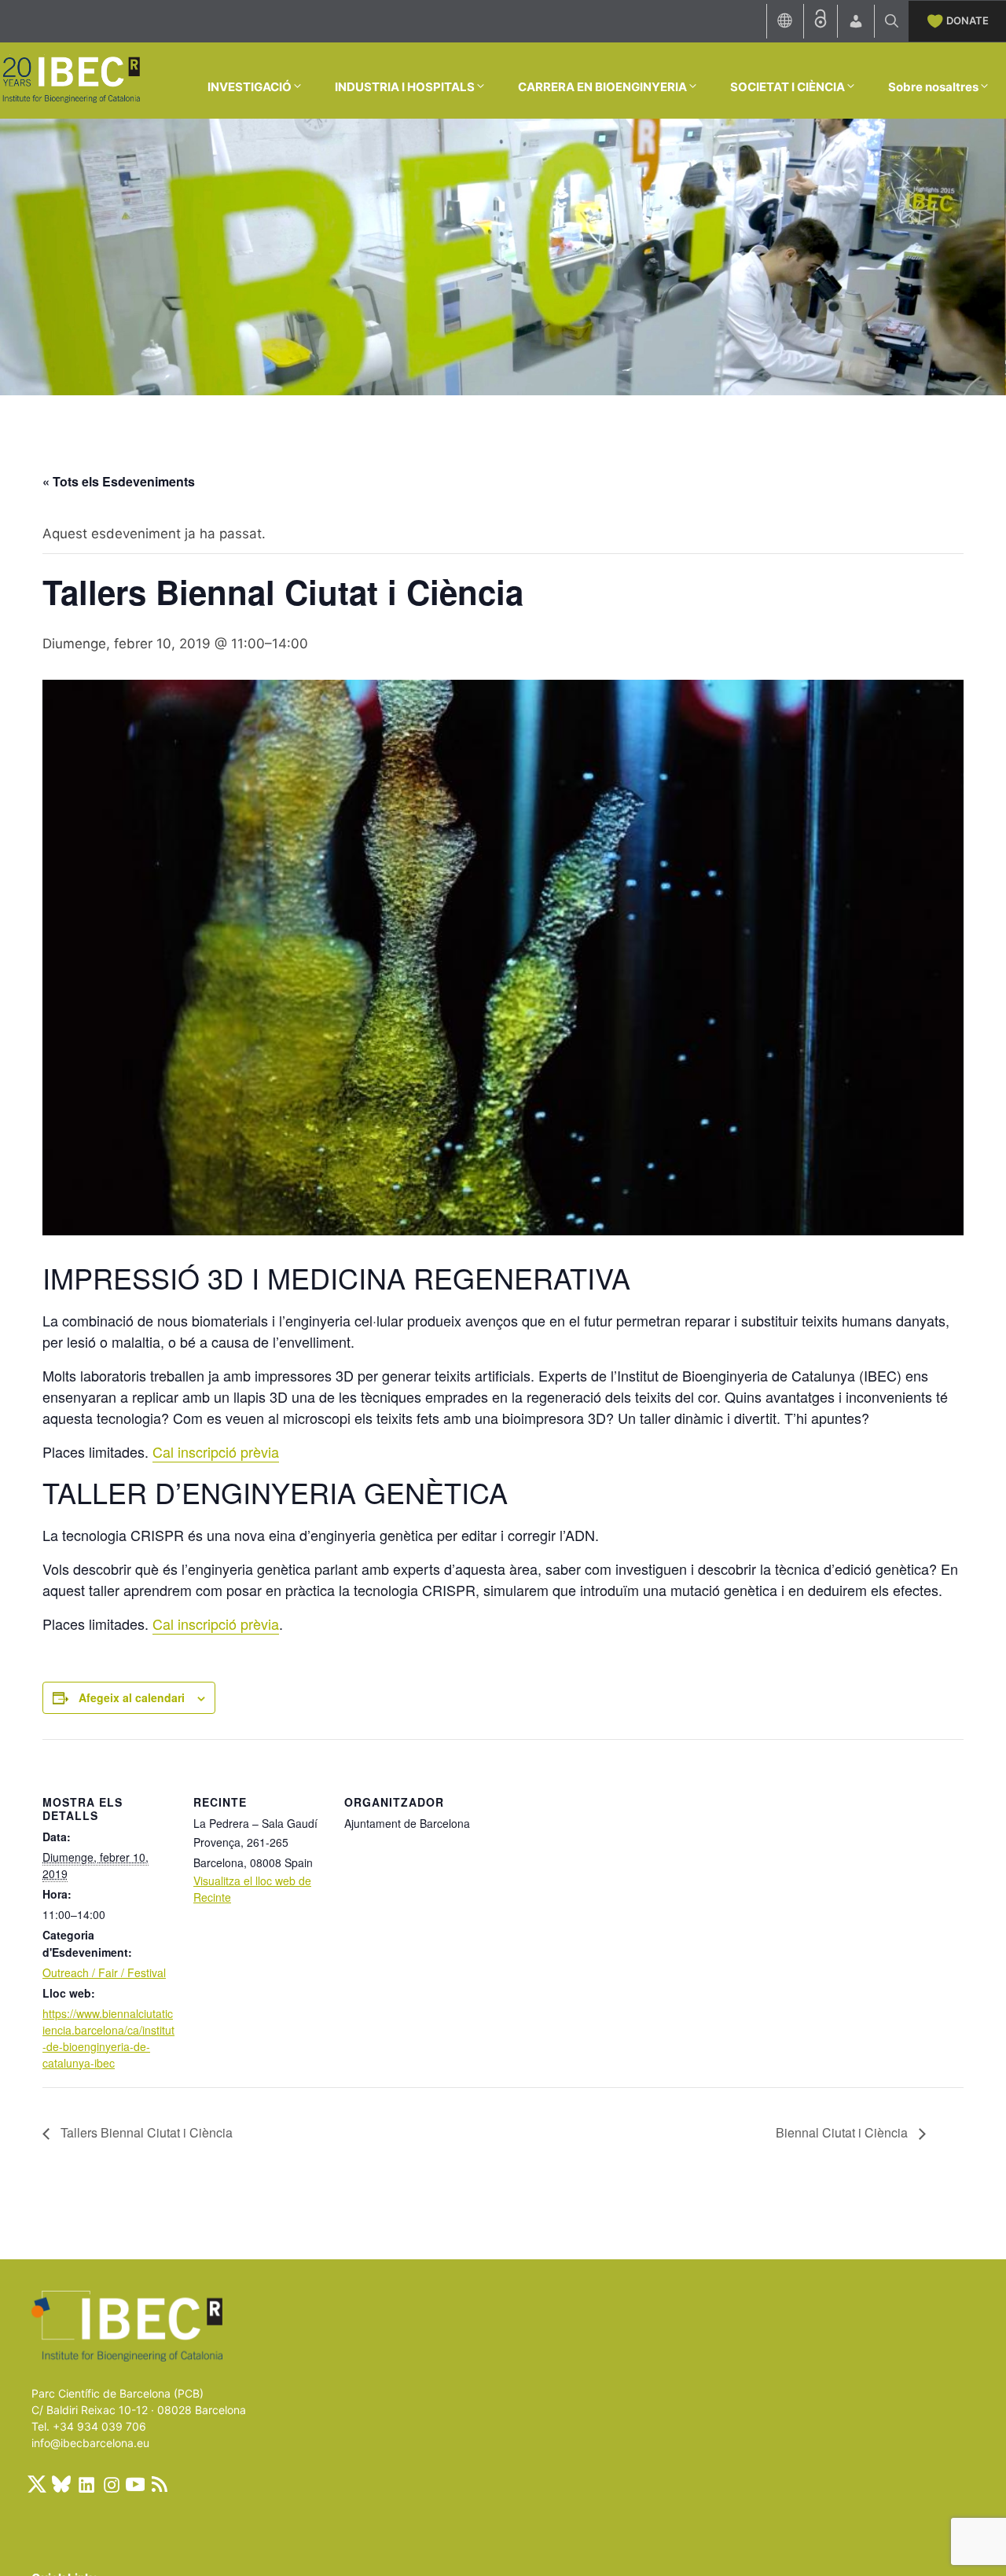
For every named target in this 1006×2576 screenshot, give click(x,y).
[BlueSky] (61, 2484)
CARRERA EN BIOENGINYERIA (602, 87)
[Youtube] (135, 2484)
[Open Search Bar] (892, 21)
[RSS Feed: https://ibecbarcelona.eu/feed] (160, 2484)
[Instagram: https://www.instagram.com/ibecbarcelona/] (111, 2484)
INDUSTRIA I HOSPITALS (405, 87)
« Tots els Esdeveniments (119, 481)
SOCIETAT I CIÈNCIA (788, 87)
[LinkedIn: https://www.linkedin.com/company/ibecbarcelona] (86, 2484)
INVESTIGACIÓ (250, 87)
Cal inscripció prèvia (216, 1451)
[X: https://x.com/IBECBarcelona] (37, 2484)
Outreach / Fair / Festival (104, 1972)
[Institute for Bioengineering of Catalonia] (71, 79)
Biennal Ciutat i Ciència (843, 2132)
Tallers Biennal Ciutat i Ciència (145, 2132)
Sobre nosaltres (933, 87)
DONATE (967, 20)
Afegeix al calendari (132, 1697)
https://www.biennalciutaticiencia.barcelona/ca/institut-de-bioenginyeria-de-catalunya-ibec (108, 2038)
